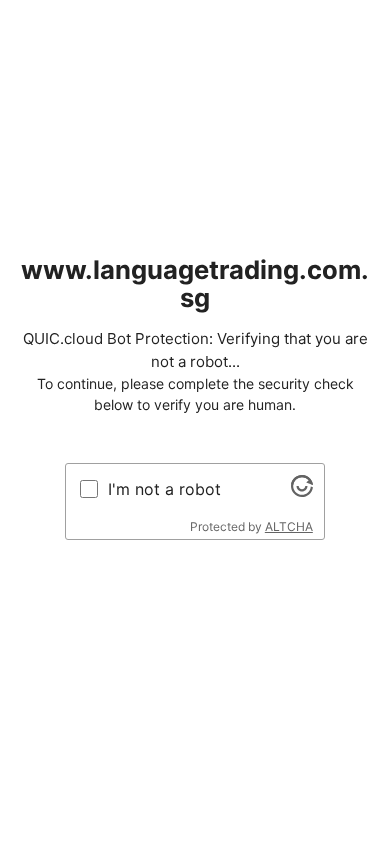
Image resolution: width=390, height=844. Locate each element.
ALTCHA (289, 526)
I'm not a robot (164, 489)
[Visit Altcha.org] (302, 491)
